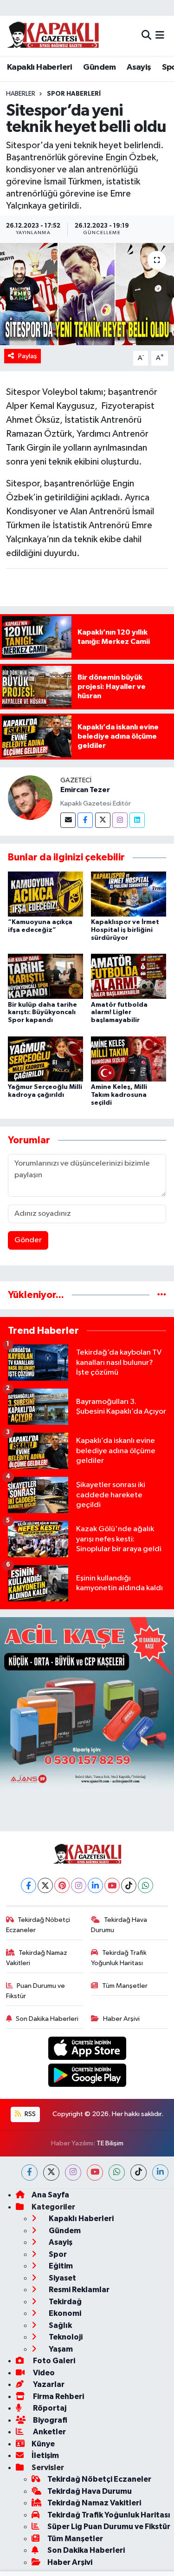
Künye (43, 2444)
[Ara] (146, 36)
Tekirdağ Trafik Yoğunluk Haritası (119, 1958)
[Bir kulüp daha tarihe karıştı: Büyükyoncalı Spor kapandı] (45, 976)
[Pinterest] (62, 1885)
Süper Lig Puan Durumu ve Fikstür (109, 2527)
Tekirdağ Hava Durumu (119, 1925)
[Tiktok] (129, 1885)
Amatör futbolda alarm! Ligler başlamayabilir (119, 1013)
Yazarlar (48, 2384)
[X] (45, 1885)
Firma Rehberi (58, 2396)
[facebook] (29, 2173)
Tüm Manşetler (125, 1986)
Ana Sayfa (50, 2195)
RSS (29, 2114)
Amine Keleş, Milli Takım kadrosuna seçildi (119, 1095)
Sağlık (60, 2325)
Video (43, 2373)
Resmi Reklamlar (78, 2290)
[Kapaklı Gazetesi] (53, 36)
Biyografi (49, 2420)
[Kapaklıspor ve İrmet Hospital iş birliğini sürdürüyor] (129, 894)
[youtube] (95, 2173)
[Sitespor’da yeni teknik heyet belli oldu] (87, 294)
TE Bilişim (110, 2143)
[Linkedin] (137, 820)
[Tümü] (162, 1295)
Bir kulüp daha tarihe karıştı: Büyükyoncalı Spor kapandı (42, 1013)
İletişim (45, 2455)
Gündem (99, 67)
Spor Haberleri (74, 94)
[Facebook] (85, 820)
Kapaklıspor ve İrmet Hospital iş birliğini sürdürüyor (125, 930)
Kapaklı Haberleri (40, 67)
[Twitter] (103, 820)
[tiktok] (139, 2173)
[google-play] (87, 2077)
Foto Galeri (53, 2361)
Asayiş (139, 67)
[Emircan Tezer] (30, 797)
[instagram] (73, 2173)
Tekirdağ (64, 2302)
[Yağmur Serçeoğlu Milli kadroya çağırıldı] (45, 1059)
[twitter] (51, 2173)
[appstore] (87, 2050)
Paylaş (28, 356)
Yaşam (60, 2349)
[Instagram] (120, 820)
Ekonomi (64, 2313)
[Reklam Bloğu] (87, 1704)
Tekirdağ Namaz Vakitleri (37, 1958)
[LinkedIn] (95, 1885)
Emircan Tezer (85, 790)
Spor (57, 2254)
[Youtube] (112, 1885)
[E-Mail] (68, 820)
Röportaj (49, 2408)
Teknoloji (65, 2337)
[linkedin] (160, 2173)
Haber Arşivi (121, 2019)
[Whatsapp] (145, 1885)
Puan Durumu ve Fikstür (36, 1991)
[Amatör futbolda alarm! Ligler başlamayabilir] (129, 976)
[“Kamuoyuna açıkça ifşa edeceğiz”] (45, 894)
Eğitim (60, 2266)
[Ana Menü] (160, 36)
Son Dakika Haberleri (47, 2019)
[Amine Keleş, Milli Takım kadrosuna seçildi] (129, 1059)
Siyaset (62, 2278)
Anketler (49, 2432)
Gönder (28, 1240)
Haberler (21, 94)
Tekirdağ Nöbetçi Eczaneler (38, 1925)
